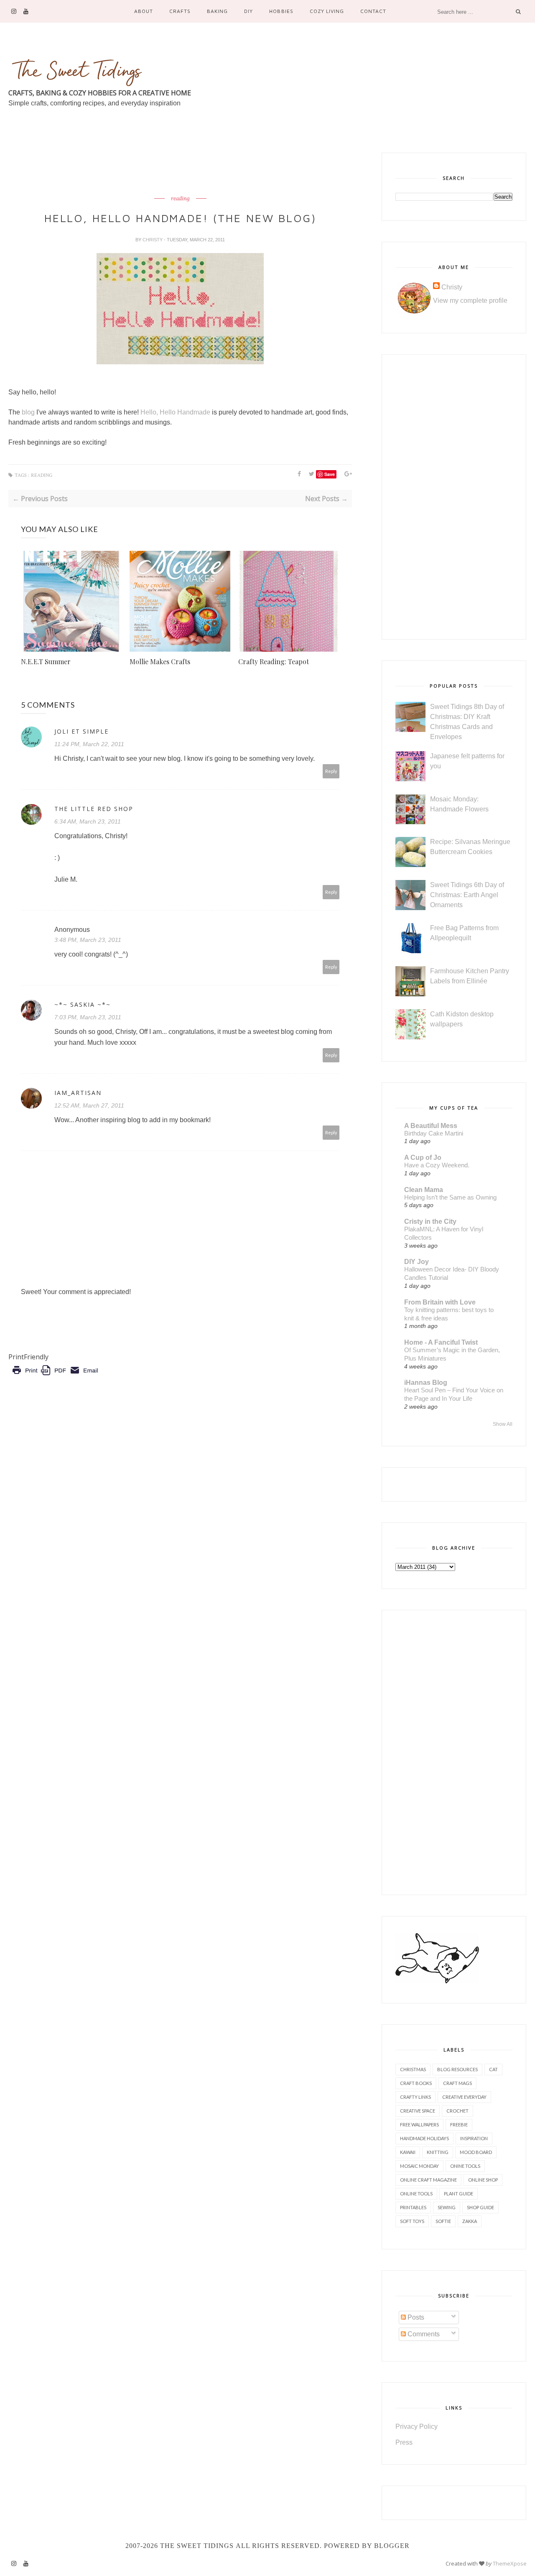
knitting (438, 2152)
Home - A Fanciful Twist (441, 1342)
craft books (416, 2083)
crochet (457, 2111)
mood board (476, 2152)
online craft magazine (428, 2180)
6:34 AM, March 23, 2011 (88, 821)
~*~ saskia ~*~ (83, 1004)
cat (493, 2069)
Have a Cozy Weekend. (437, 1165)
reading (180, 199)
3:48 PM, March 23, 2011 (88, 940)
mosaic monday (419, 2166)
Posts (415, 2317)
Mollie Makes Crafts (160, 661)
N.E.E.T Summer (46, 661)
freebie (459, 2124)
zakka (470, 2221)
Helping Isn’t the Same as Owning (450, 1197)
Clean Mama (424, 1190)
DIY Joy (417, 1262)
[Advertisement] (160, 171)
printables (413, 2207)
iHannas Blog (426, 1383)
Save (330, 474)
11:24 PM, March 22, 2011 (89, 744)
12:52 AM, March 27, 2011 (89, 1105)
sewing (447, 2207)
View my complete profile (470, 301)
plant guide (459, 2194)
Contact (373, 11)
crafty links (415, 2097)
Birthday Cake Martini (434, 1133)
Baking (217, 11)
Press (404, 2442)
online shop (483, 2180)
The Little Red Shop (94, 809)
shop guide (480, 2207)
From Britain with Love (440, 1302)
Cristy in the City (430, 1221)
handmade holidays (424, 2138)
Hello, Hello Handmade (175, 412)
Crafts (180, 11)
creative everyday (464, 2097)
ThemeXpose (510, 2563)
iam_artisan (78, 1093)
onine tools (465, 2166)
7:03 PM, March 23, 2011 (88, 1017)
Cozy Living (327, 11)
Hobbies (281, 11)
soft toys (412, 2221)
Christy (153, 240)
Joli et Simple (82, 731)
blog (27, 412)
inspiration (474, 2138)
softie (443, 2221)
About (144, 11)
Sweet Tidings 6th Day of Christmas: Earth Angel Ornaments (467, 895)
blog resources (457, 2069)
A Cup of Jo (423, 1158)
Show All (503, 1424)
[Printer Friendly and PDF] (55, 1376)
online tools (416, 2194)
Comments (423, 2334)
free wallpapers (419, 2124)
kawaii (408, 2152)
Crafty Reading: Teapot (274, 661)
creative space (418, 2111)
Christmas (413, 2069)
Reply (331, 771)
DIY (248, 11)
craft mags (457, 2083)
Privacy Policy (417, 2426)
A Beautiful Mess (431, 1126)
